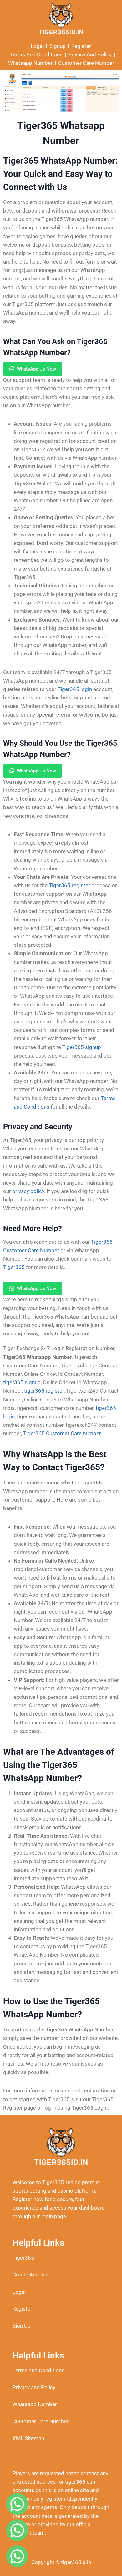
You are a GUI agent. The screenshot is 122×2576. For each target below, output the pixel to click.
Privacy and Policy (34, 2387)
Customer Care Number (41, 2421)
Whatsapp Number (35, 2404)
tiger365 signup (22, 1382)
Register (22, 2309)
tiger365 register (44, 1391)
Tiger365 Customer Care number (62, 1433)
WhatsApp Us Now (36, 369)
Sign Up (22, 2326)
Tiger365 (23, 2258)
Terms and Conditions (38, 2370)
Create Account (31, 2275)
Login (19, 2292)
